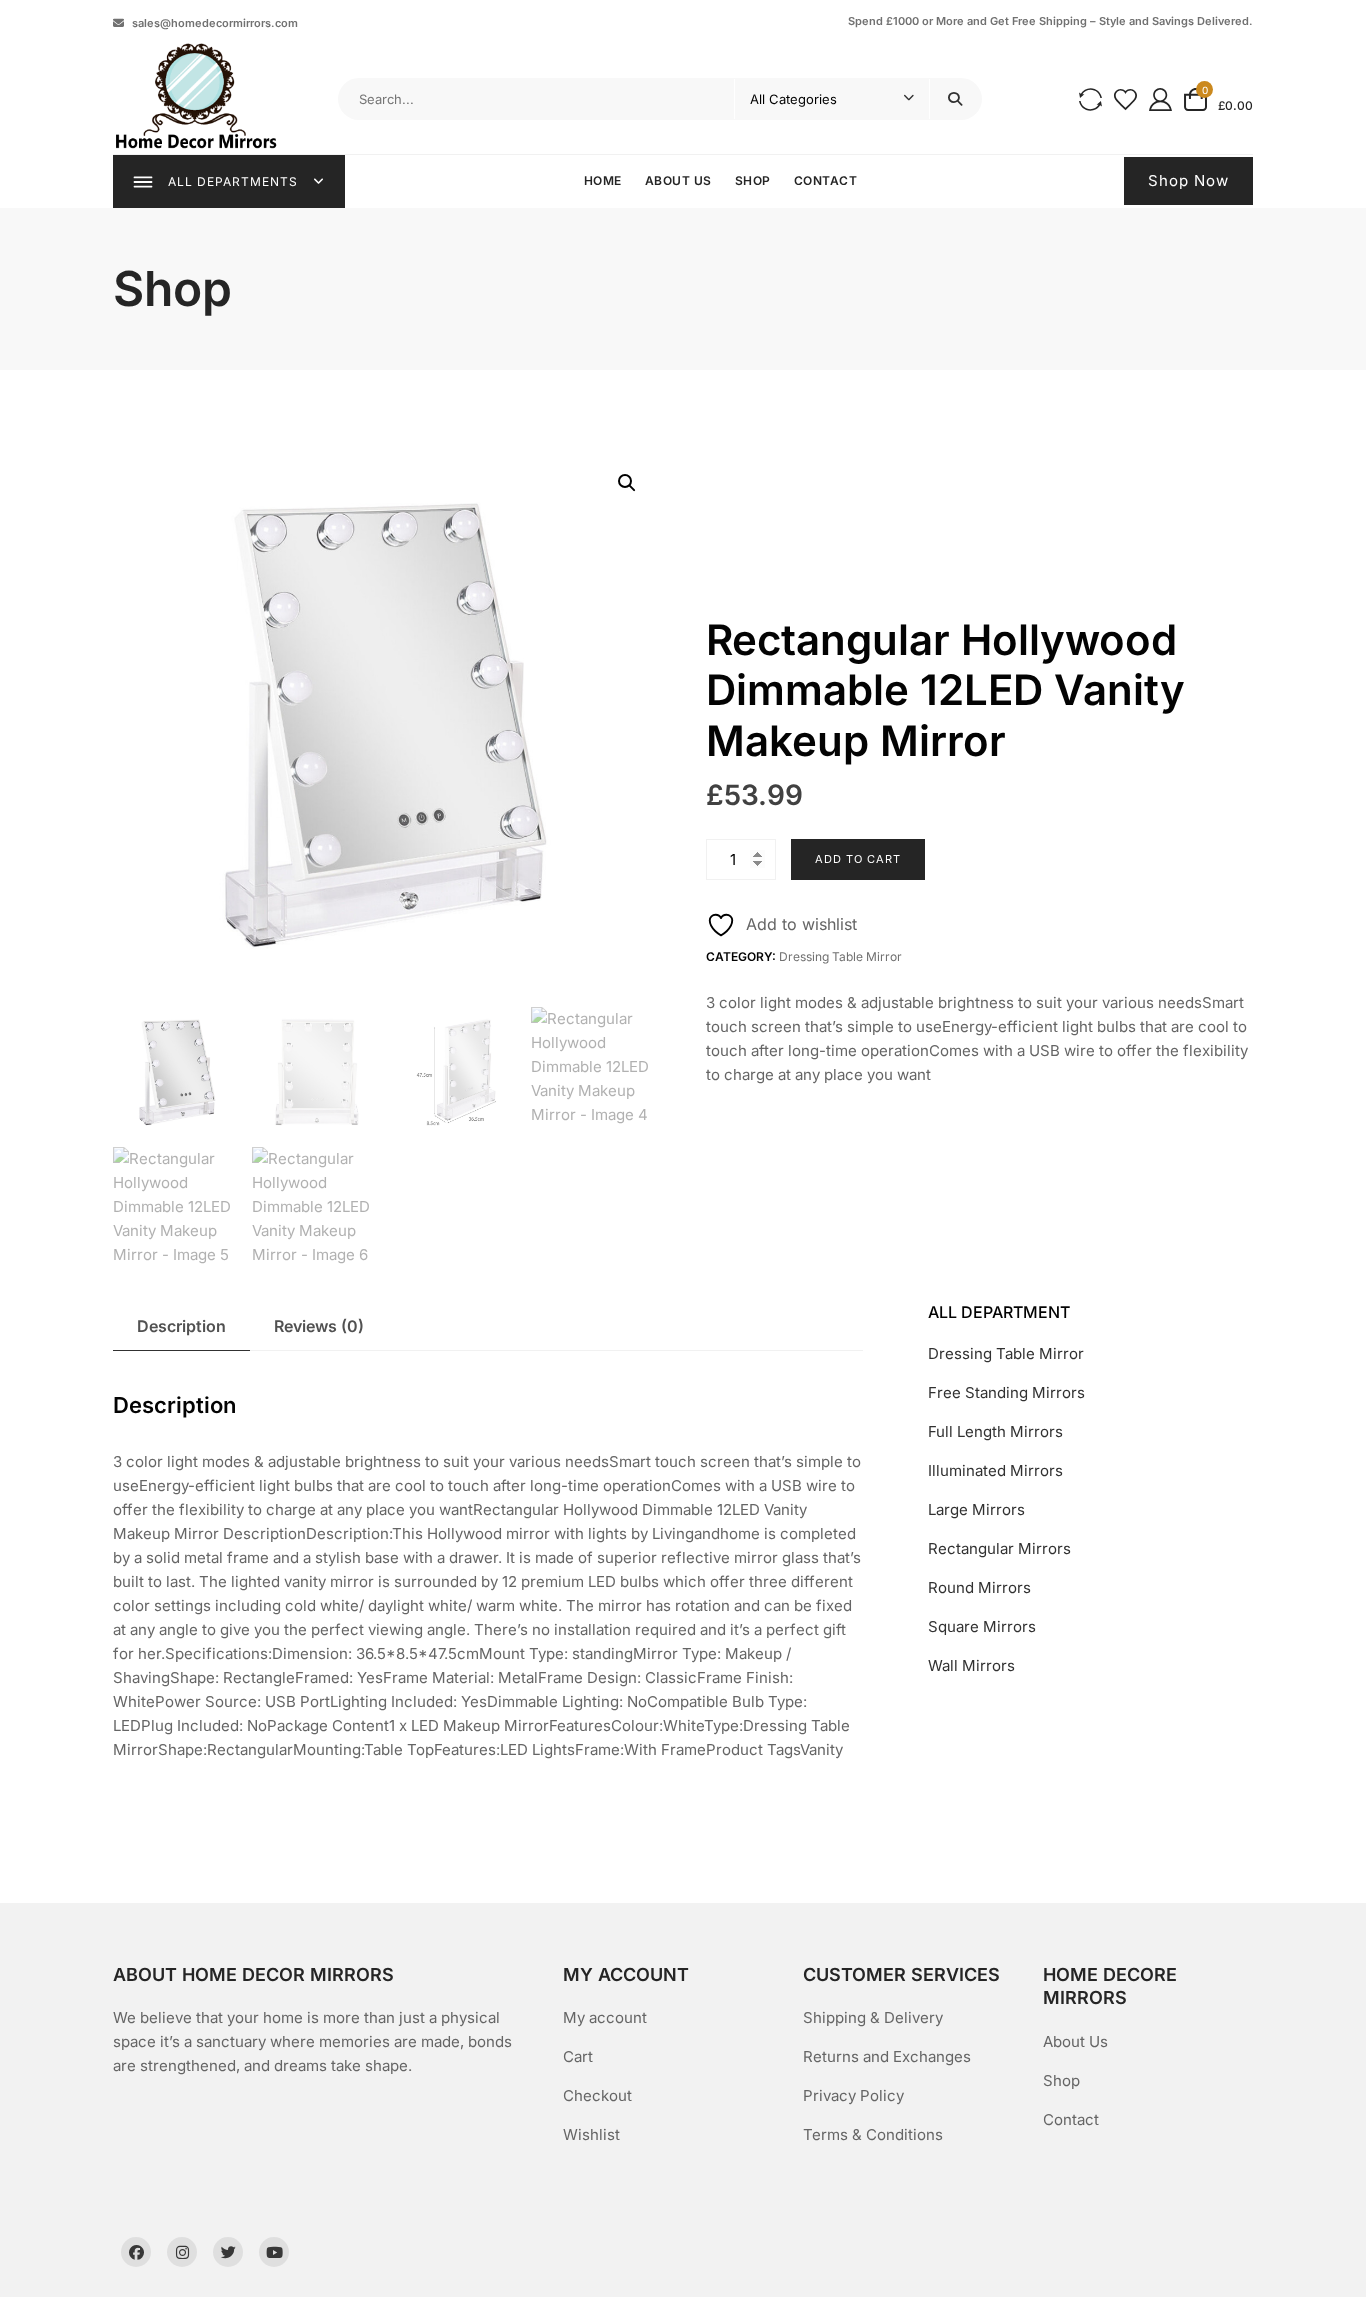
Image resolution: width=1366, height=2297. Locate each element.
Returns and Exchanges (887, 2056)
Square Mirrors (982, 1626)
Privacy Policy (853, 2095)
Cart (578, 2056)
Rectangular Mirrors (999, 1548)
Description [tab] (181, 1326)
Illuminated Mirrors (995, 1470)
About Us (678, 180)
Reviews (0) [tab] (319, 1326)
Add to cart (858, 859)
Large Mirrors (976, 1509)
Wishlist (591, 2134)
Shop (753, 180)
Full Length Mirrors (995, 1431)
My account (605, 2017)
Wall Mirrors (971, 1665)
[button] (627, 483)
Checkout (597, 2095)
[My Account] (1160, 98)
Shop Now (1188, 180)
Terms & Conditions (873, 2134)
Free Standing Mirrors (1006, 1392)
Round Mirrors (979, 1587)
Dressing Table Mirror (840, 956)
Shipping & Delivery (873, 2017)
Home (603, 180)
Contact (826, 180)
